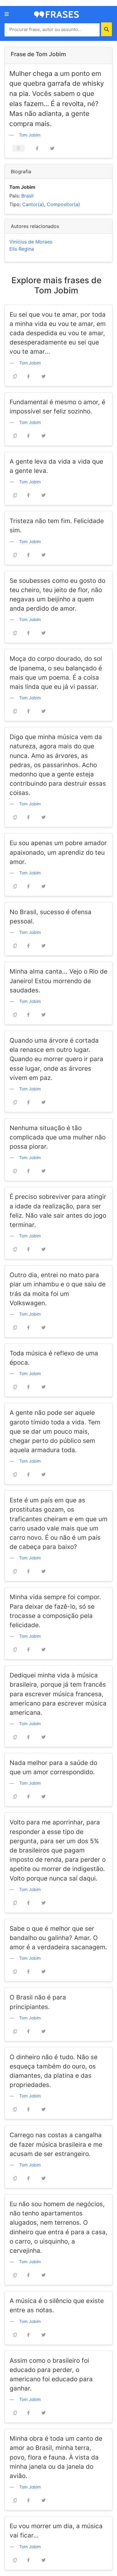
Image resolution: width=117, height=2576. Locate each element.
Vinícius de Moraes (31, 242)
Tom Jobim (30, 135)
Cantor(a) (33, 204)
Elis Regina (22, 249)
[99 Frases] (56, 14)
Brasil (27, 196)
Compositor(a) (63, 204)
